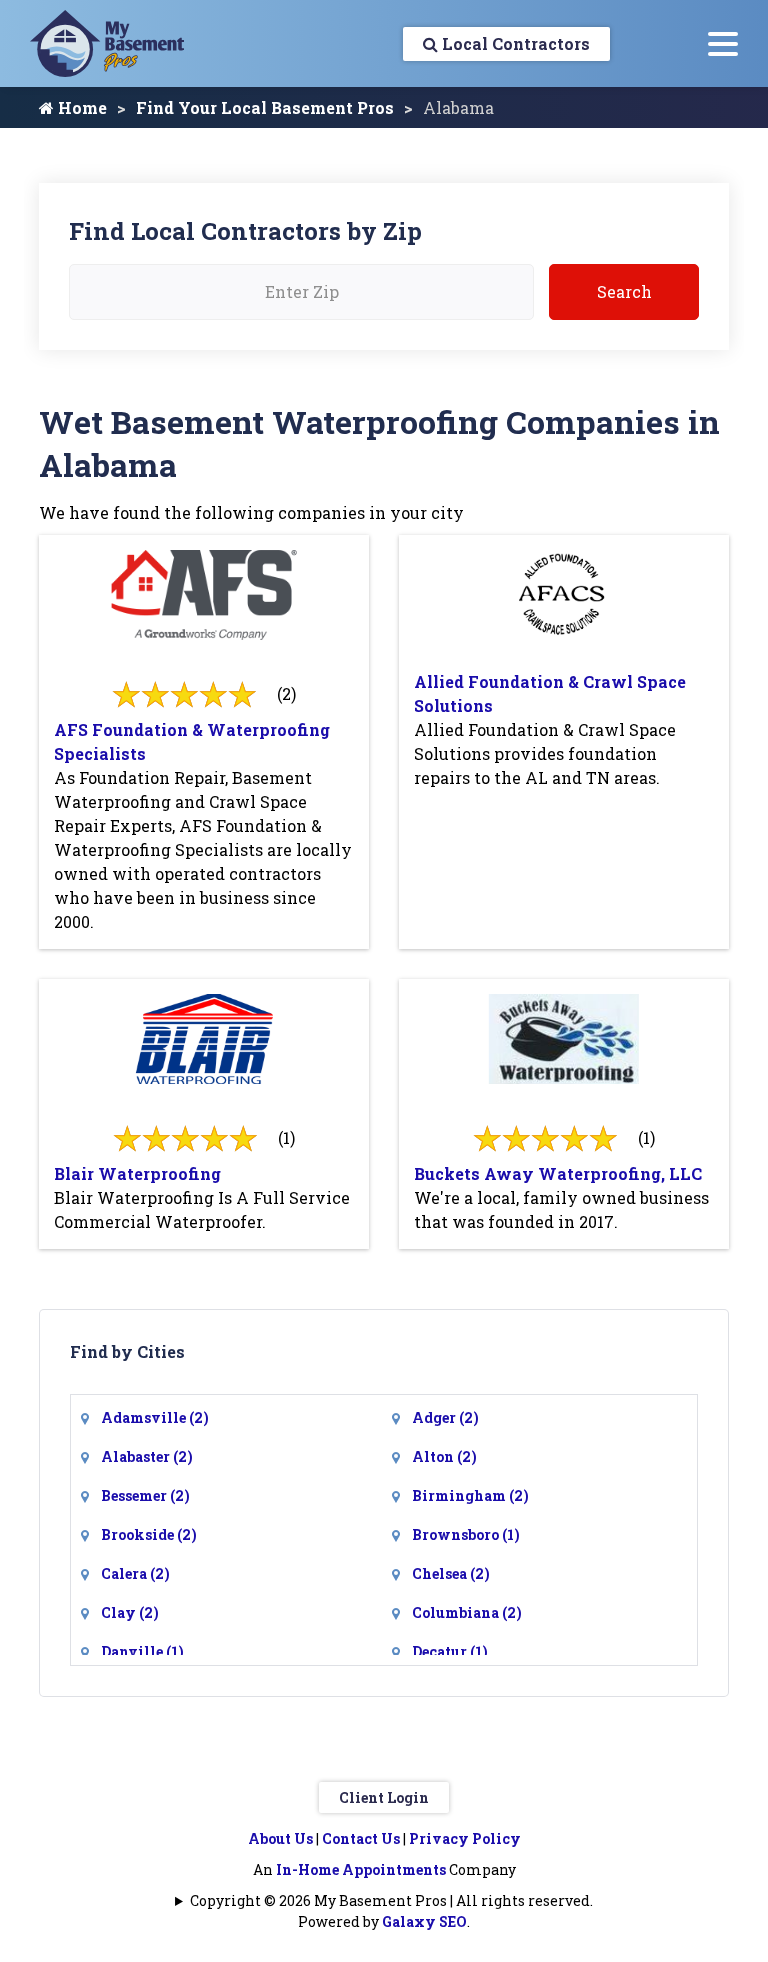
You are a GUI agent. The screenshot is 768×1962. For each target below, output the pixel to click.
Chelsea (451, 1573)
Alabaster (147, 1456)
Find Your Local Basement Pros (265, 107)
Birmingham (470, 1495)
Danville (142, 1651)
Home (80, 107)
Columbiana (467, 1612)
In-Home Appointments (361, 1869)
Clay (130, 1612)
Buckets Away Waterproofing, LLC (558, 1173)
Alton (444, 1456)
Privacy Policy (465, 1838)
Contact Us (361, 1838)
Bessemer (145, 1495)
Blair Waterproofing (137, 1173)
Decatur (450, 1651)
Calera (135, 1573)
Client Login (384, 1797)
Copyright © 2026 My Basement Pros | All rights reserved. (391, 1900)
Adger (445, 1417)
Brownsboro (466, 1534)
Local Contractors (514, 43)
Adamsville (155, 1417)
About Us (280, 1838)
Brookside (149, 1534)
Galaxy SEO (424, 1921)
